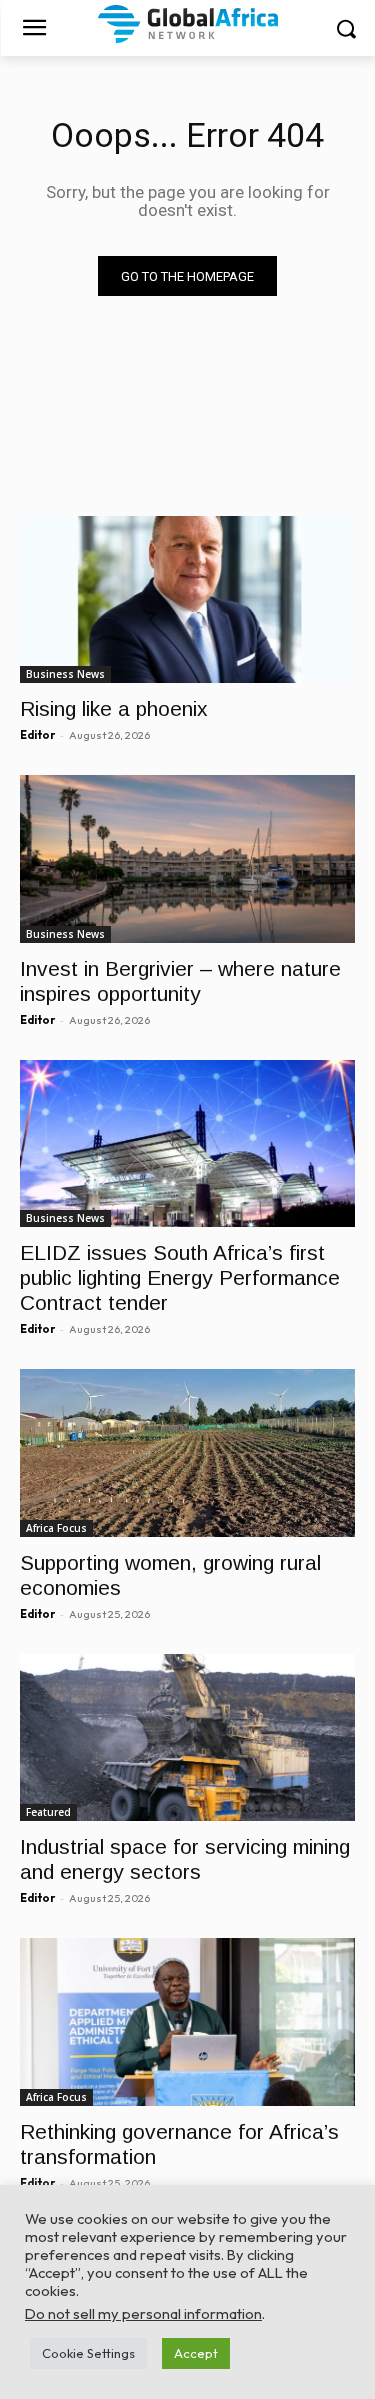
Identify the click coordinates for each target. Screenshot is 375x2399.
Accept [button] (196, 2353)
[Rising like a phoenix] (187, 600)
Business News (65, 674)
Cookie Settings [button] (88, 2353)
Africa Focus (56, 1528)
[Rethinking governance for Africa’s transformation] (187, 2022)
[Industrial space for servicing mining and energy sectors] (187, 1738)
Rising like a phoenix (114, 708)
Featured (48, 1812)
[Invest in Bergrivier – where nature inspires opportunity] (187, 859)
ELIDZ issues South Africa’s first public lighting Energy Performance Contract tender (180, 1277)
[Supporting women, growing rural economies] (187, 1453)
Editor (37, 735)
